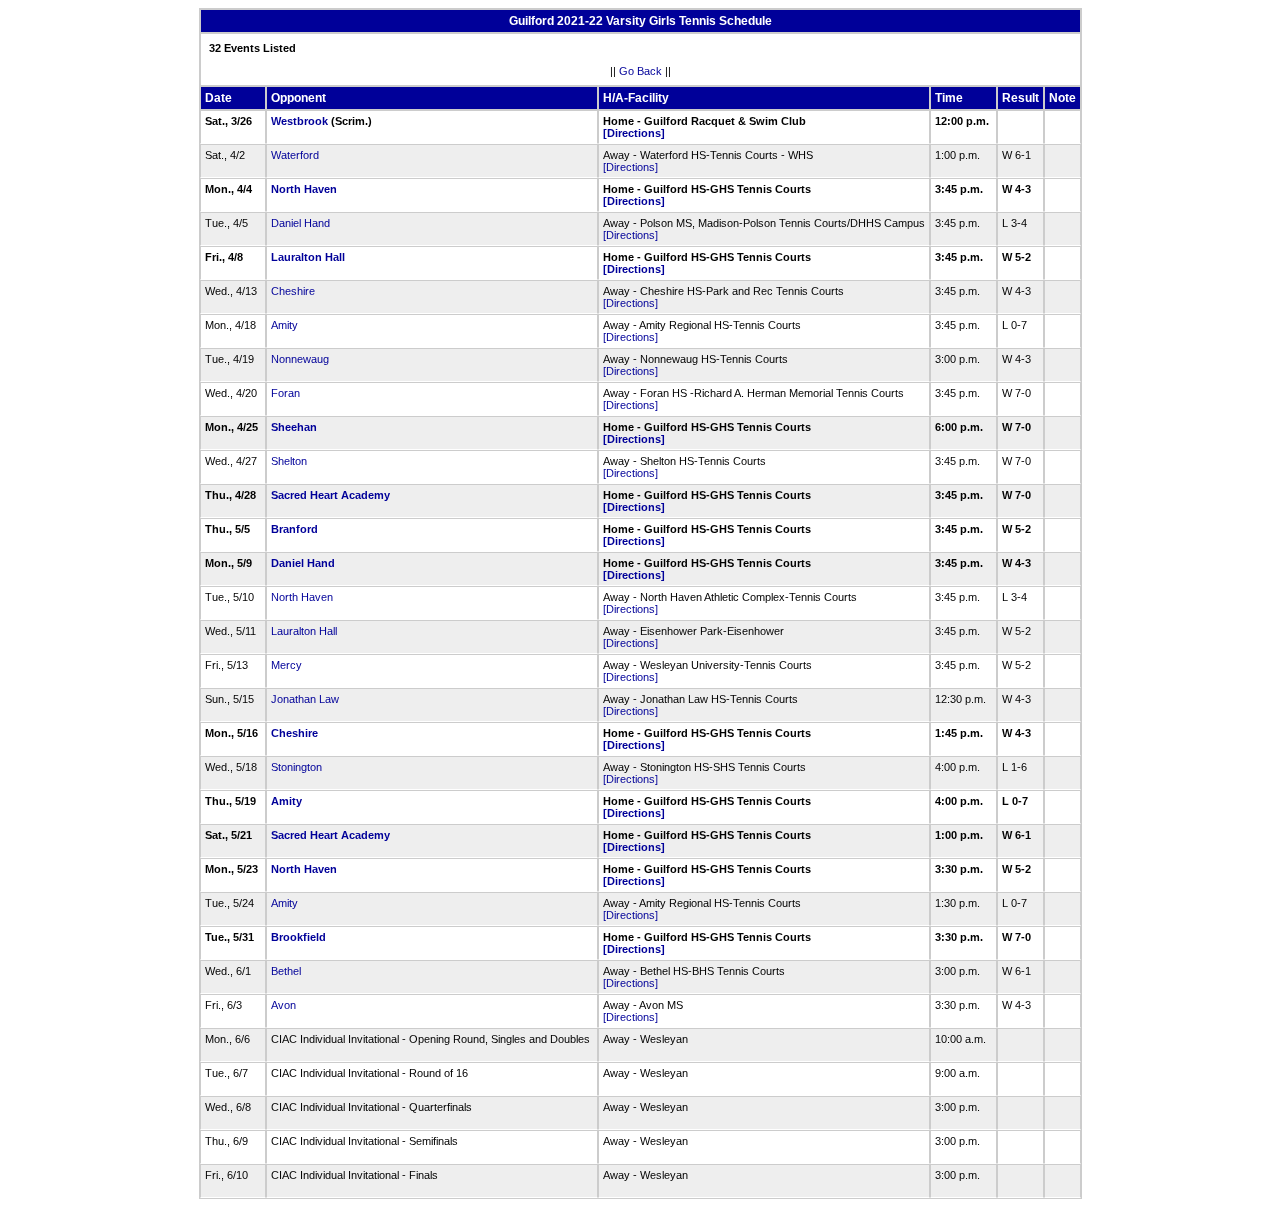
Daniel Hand (300, 223)
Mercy (286, 665)
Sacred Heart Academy (330, 495)
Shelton (289, 461)
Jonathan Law (305, 699)
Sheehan (294, 427)
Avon (283, 1005)
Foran (285, 393)
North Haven (304, 189)
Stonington (296, 767)
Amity (284, 325)
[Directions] (634, 133)
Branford (294, 529)
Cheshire (293, 291)
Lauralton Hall (308, 257)
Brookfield (298, 937)
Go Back (640, 71)
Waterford (295, 155)
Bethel (286, 971)
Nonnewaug (300, 359)
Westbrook (299, 121)
